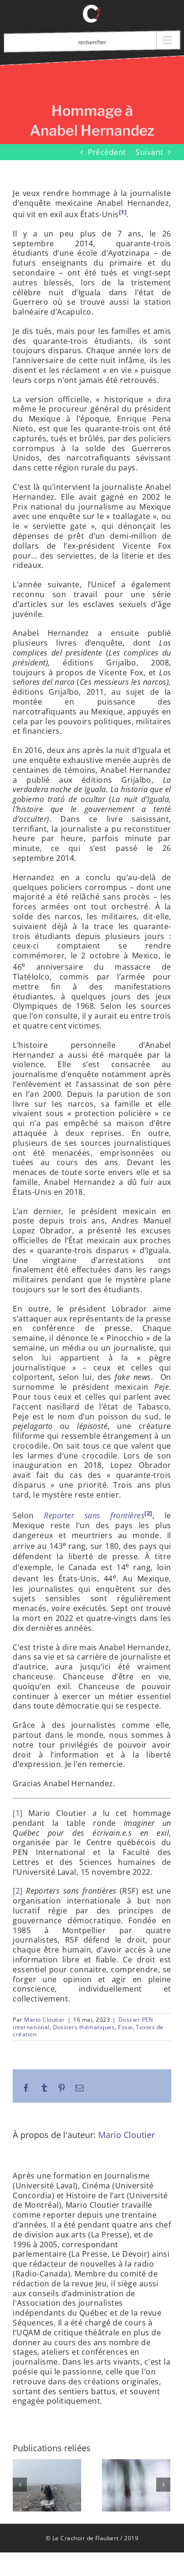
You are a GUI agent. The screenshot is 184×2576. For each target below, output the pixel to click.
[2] (17, 1891)
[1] (17, 1813)
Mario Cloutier (45, 2020)
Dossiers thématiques (84, 2027)
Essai (125, 2027)
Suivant (149, 152)
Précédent (107, 152)
